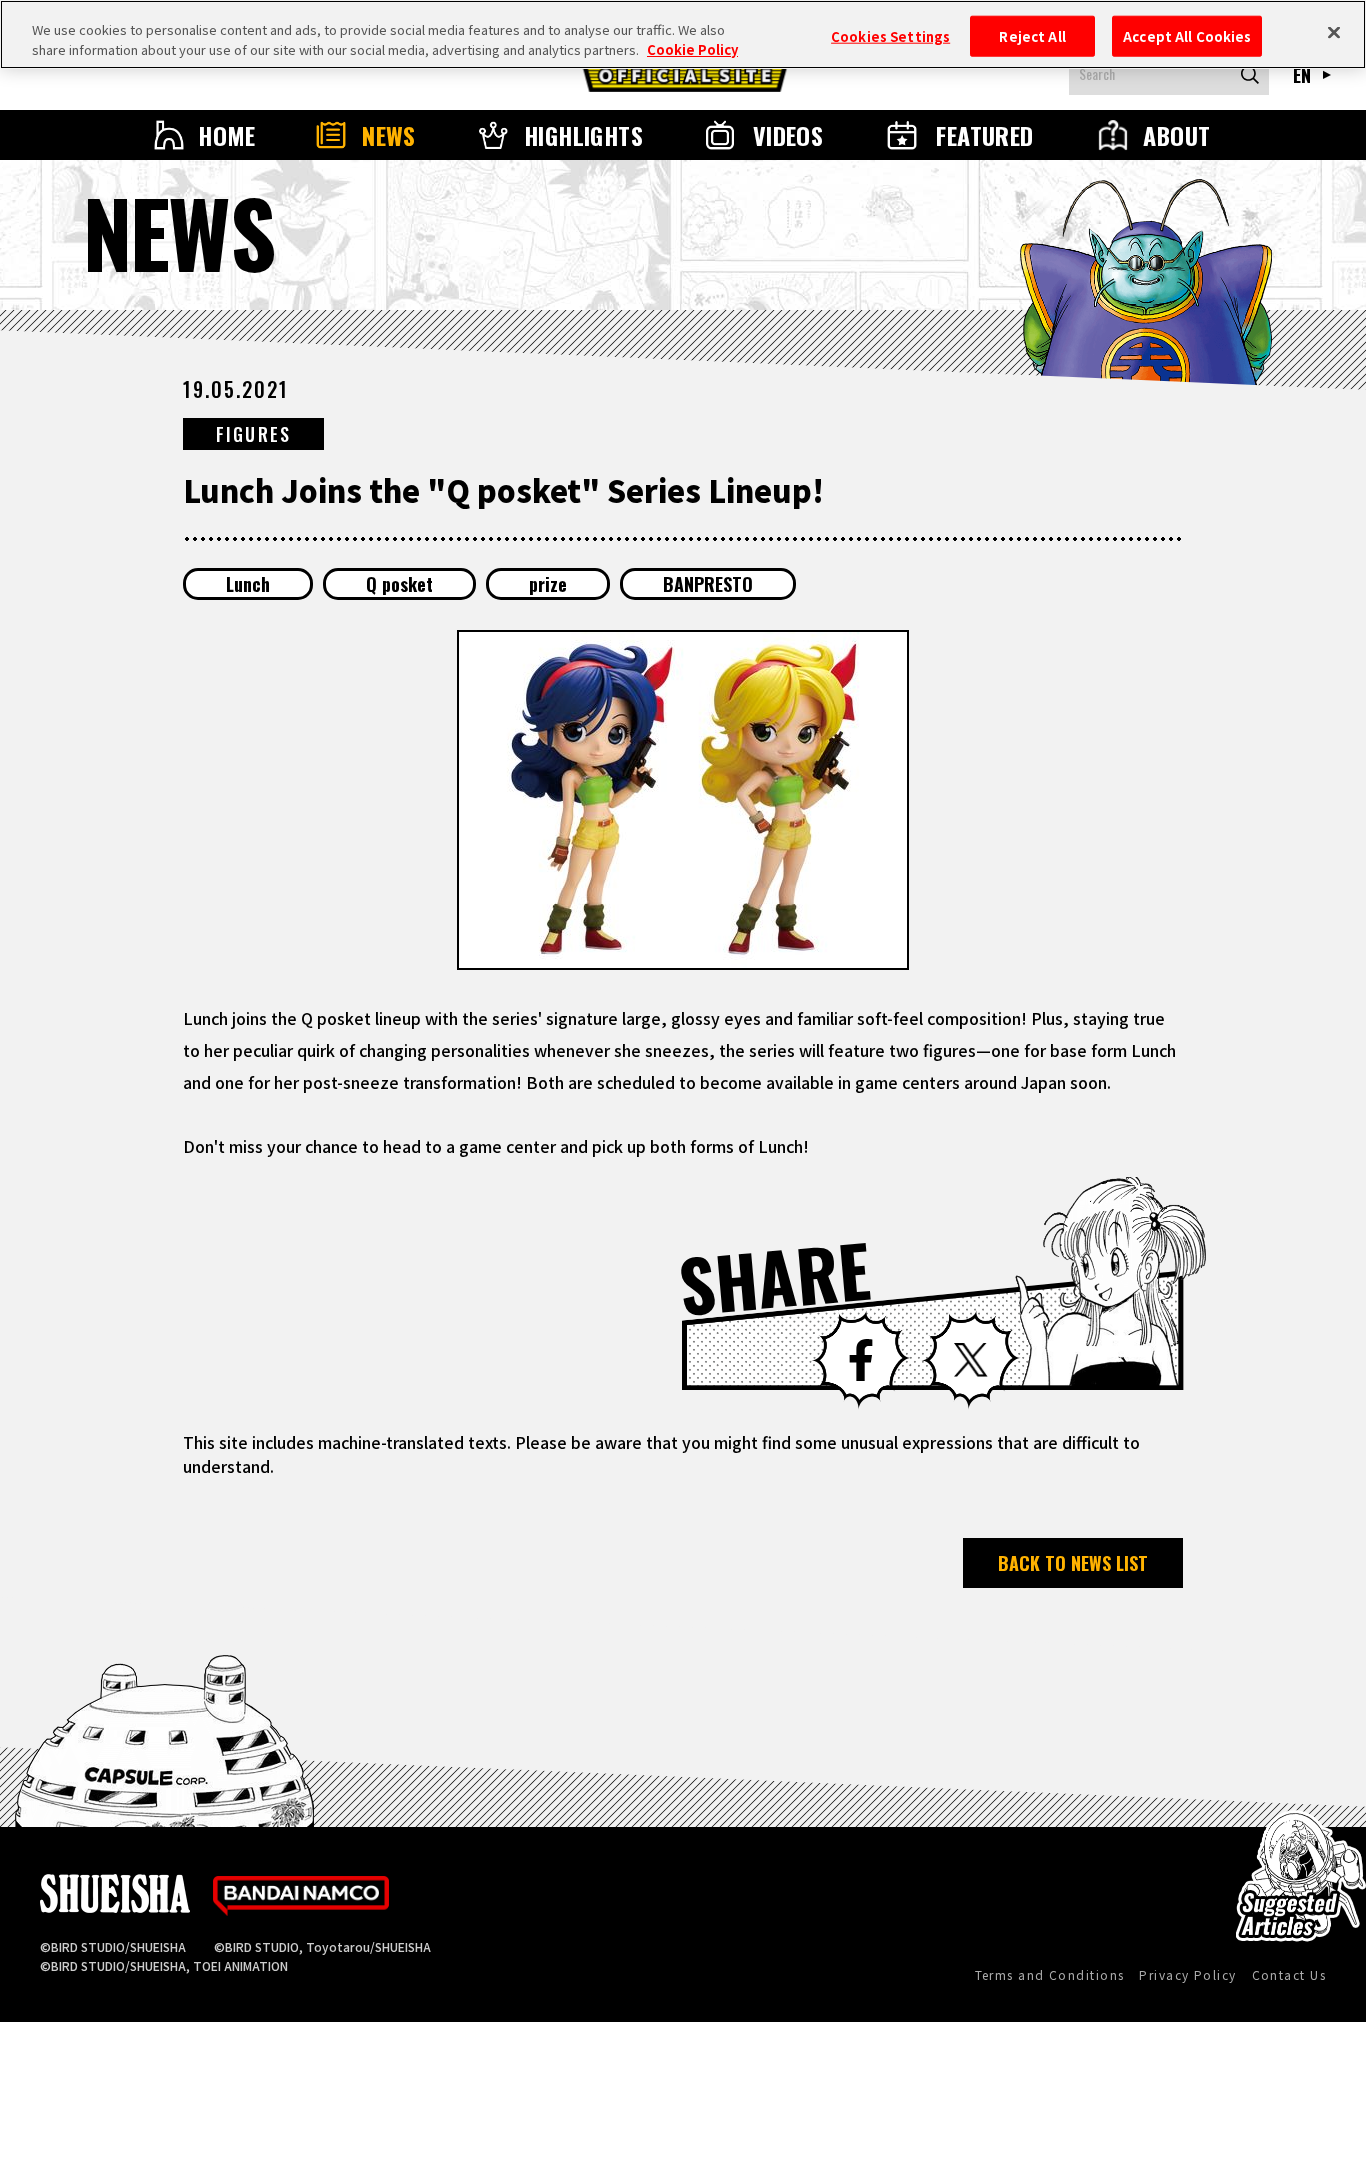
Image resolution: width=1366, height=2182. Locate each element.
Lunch (248, 584)
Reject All (1032, 35)
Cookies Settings (890, 35)
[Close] (1334, 32)
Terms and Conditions (1050, 1974)
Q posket (399, 584)
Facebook (861, 1360)
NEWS (389, 135)
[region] (683, 34)
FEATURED (985, 135)
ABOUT (1176, 135)
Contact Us (1289, 1974)
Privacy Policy (1187, 1974)
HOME (227, 135)
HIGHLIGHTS (584, 135)
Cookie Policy (692, 49)
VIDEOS (788, 135)
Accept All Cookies (1187, 35)
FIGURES (253, 434)
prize (548, 584)
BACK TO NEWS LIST (1073, 1563)
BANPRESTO (708, 584)
